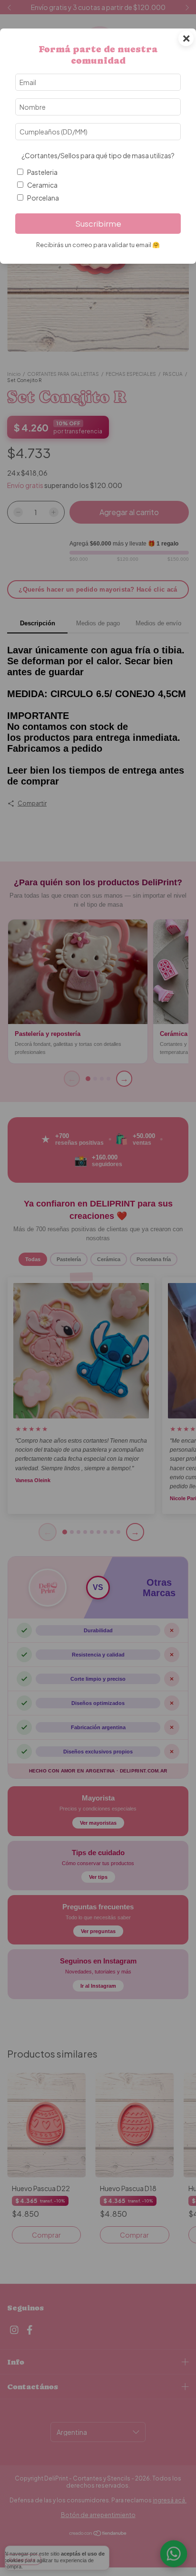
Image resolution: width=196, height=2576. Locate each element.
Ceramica (42, 185)
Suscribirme (98, 224)
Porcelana (43, 198)
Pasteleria (42, 172)
